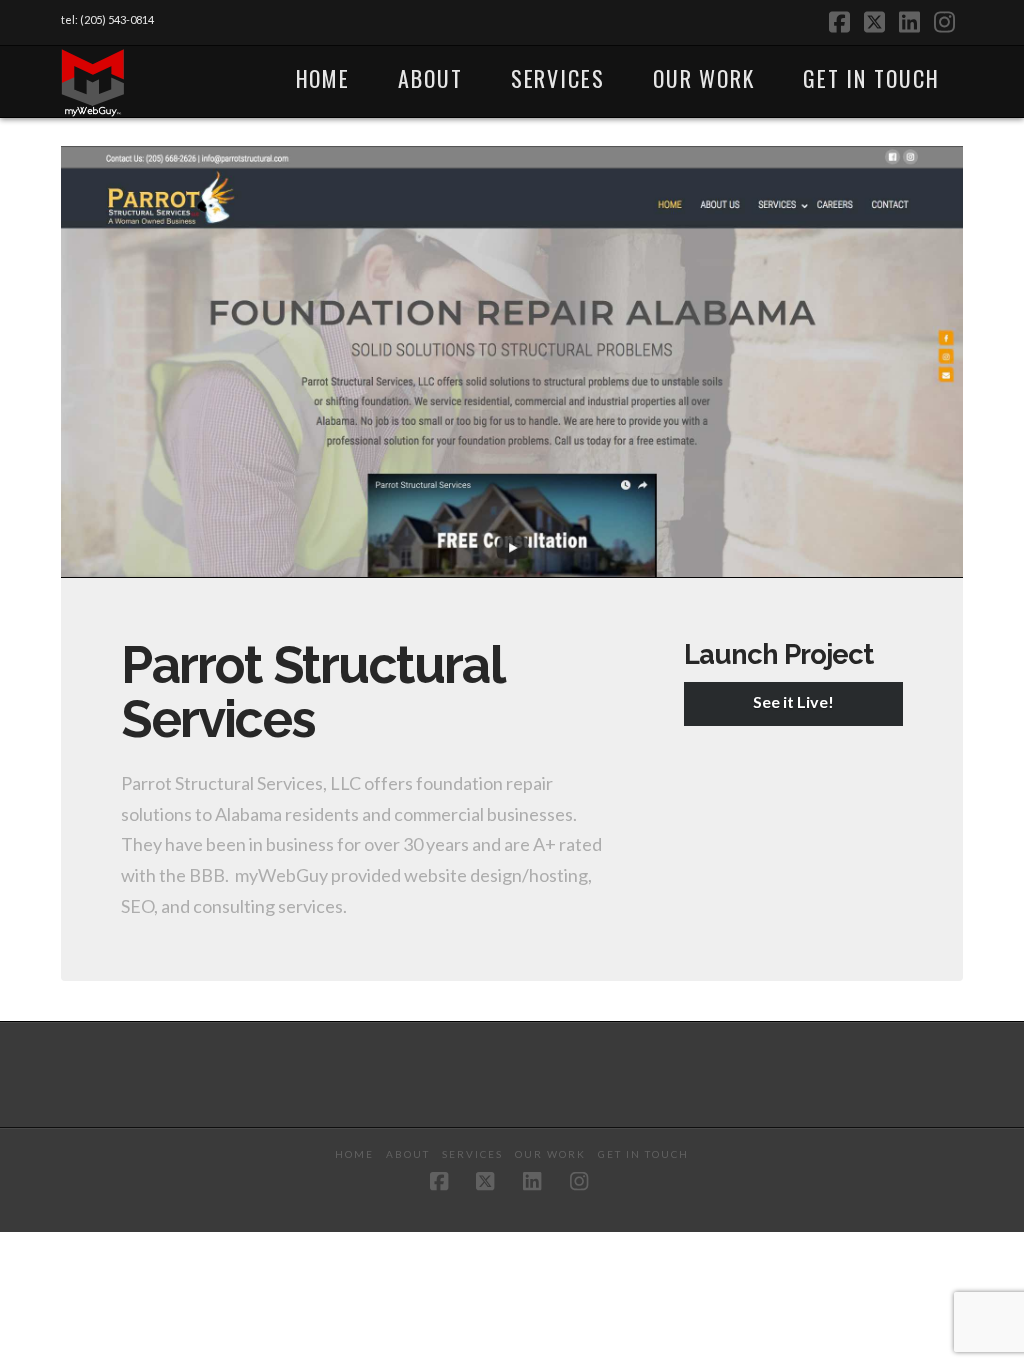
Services (472, 1154)
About (408, 1154)
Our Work (550, 1154)
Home (354, 1154)
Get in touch (643, 1154)
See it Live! (793, 701)
